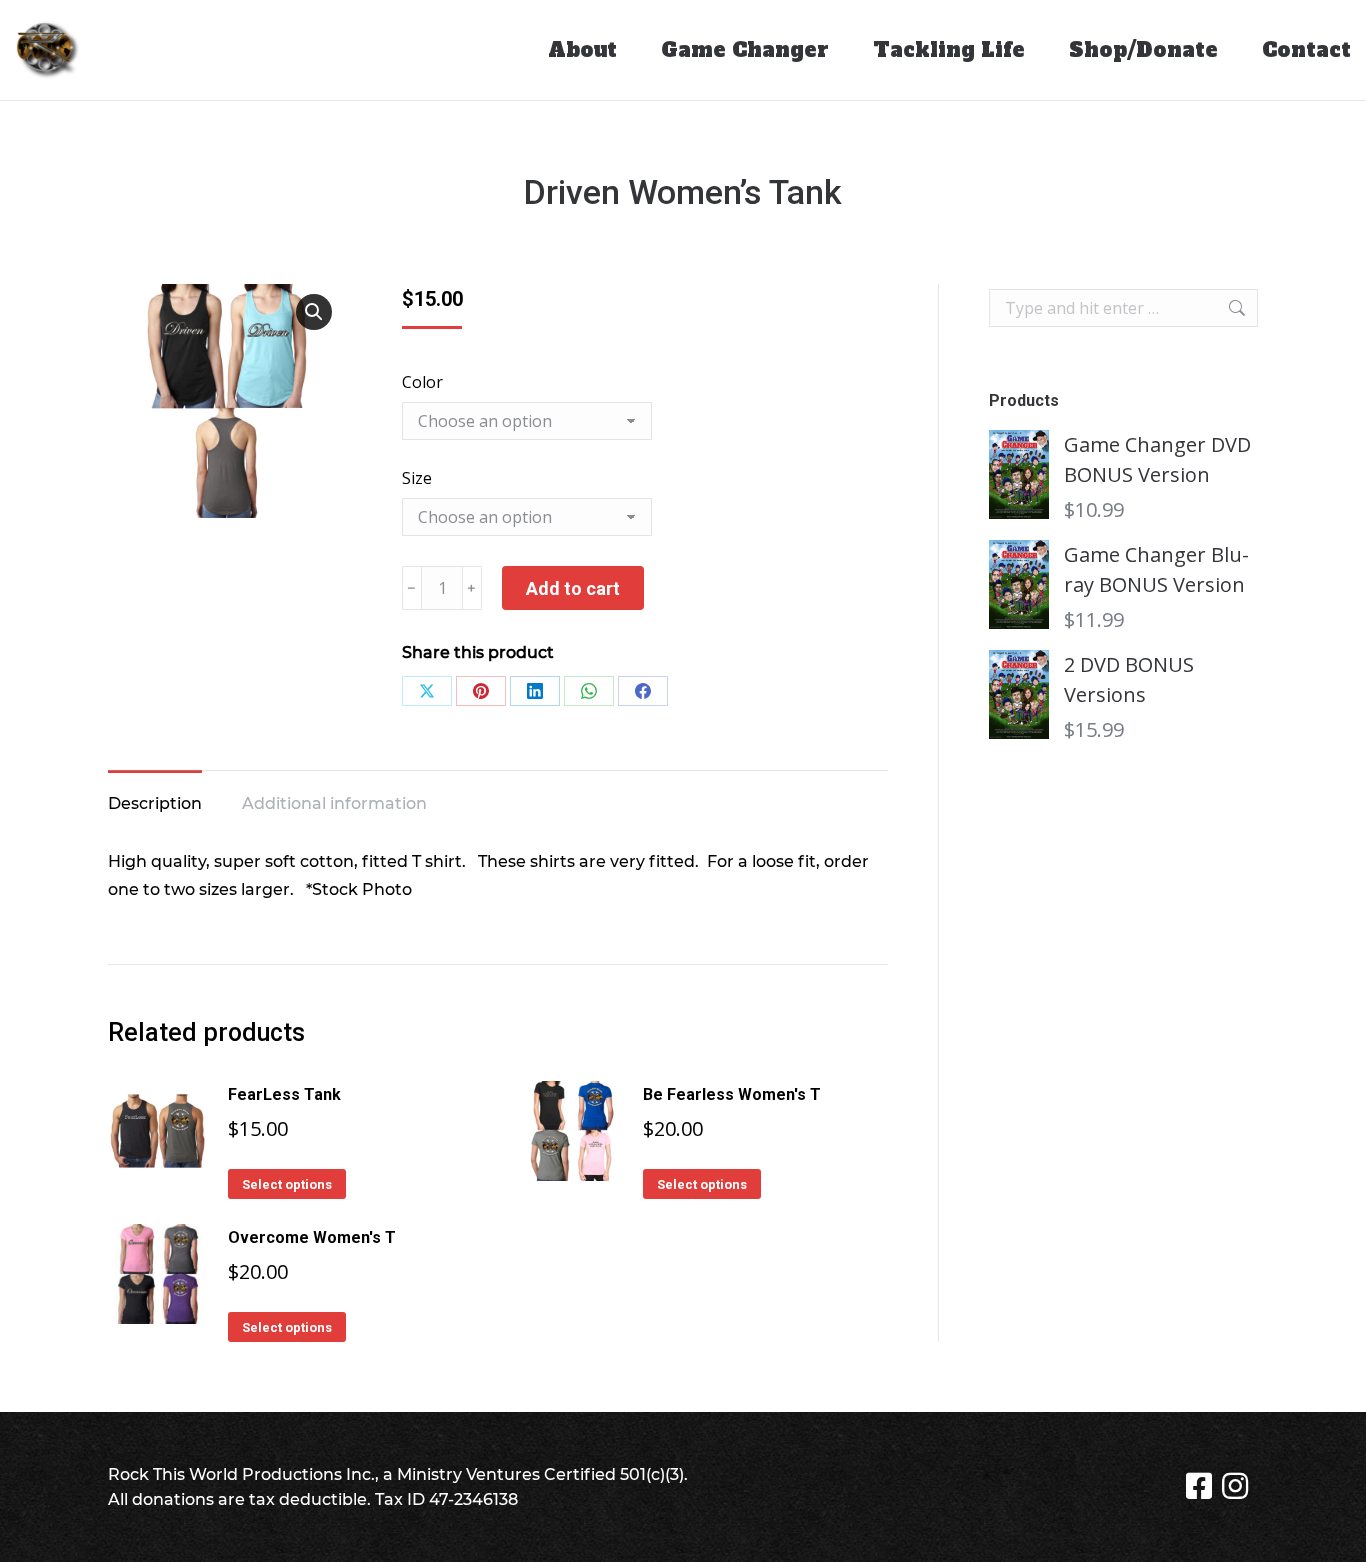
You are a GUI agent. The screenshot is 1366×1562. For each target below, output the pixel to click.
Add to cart (573, 588)
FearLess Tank (284, 1094)
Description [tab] (155, 803)
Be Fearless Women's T (732, 1094)
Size (417, 478)
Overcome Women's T (312, 1237)
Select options (287, 1184)
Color (422, 382)
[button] (314, 312)
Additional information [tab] (334, 803)
